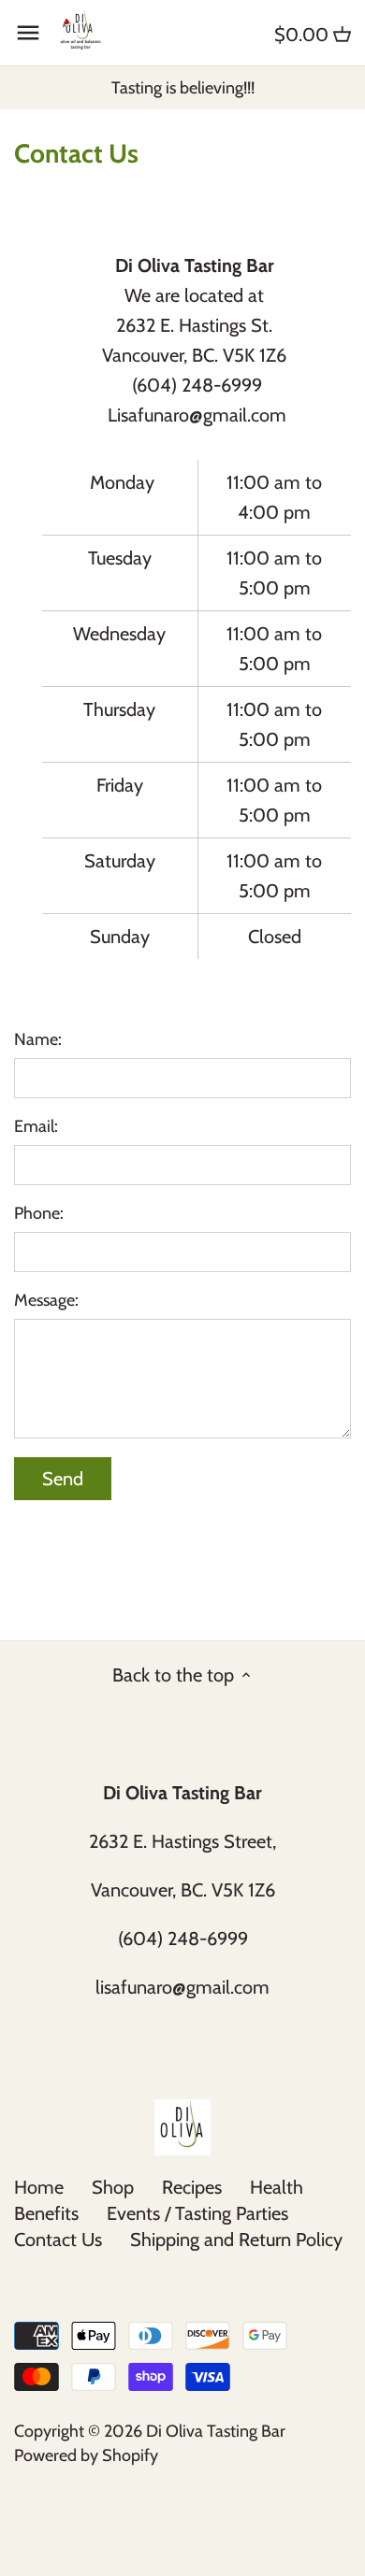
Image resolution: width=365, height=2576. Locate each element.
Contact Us (58, 2240)
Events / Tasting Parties (197, 2213)
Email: (36, 1127)
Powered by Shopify (86, 2455)
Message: (46, 1301)
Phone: (39, 1214)
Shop (113, 2187)
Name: (38, 1040)
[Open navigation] (28, 33)
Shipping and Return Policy (236, 2240)
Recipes (192, 2187)
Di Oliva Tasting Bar (216, 2431)
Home (39, 2187)
